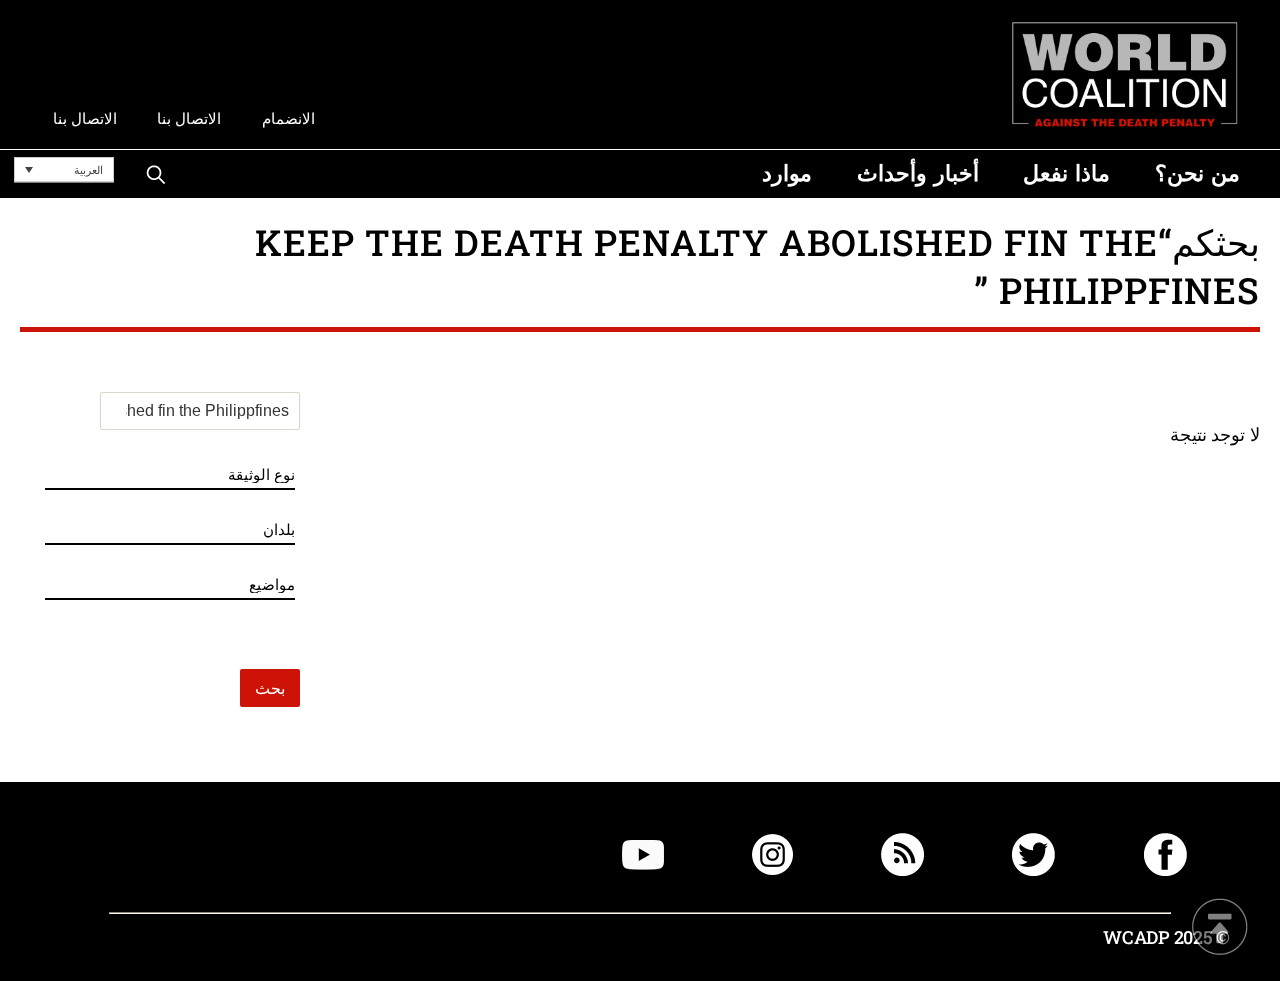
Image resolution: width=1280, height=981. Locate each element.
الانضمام (288, 118)
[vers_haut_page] (1220, 928)
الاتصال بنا (189, 118)
